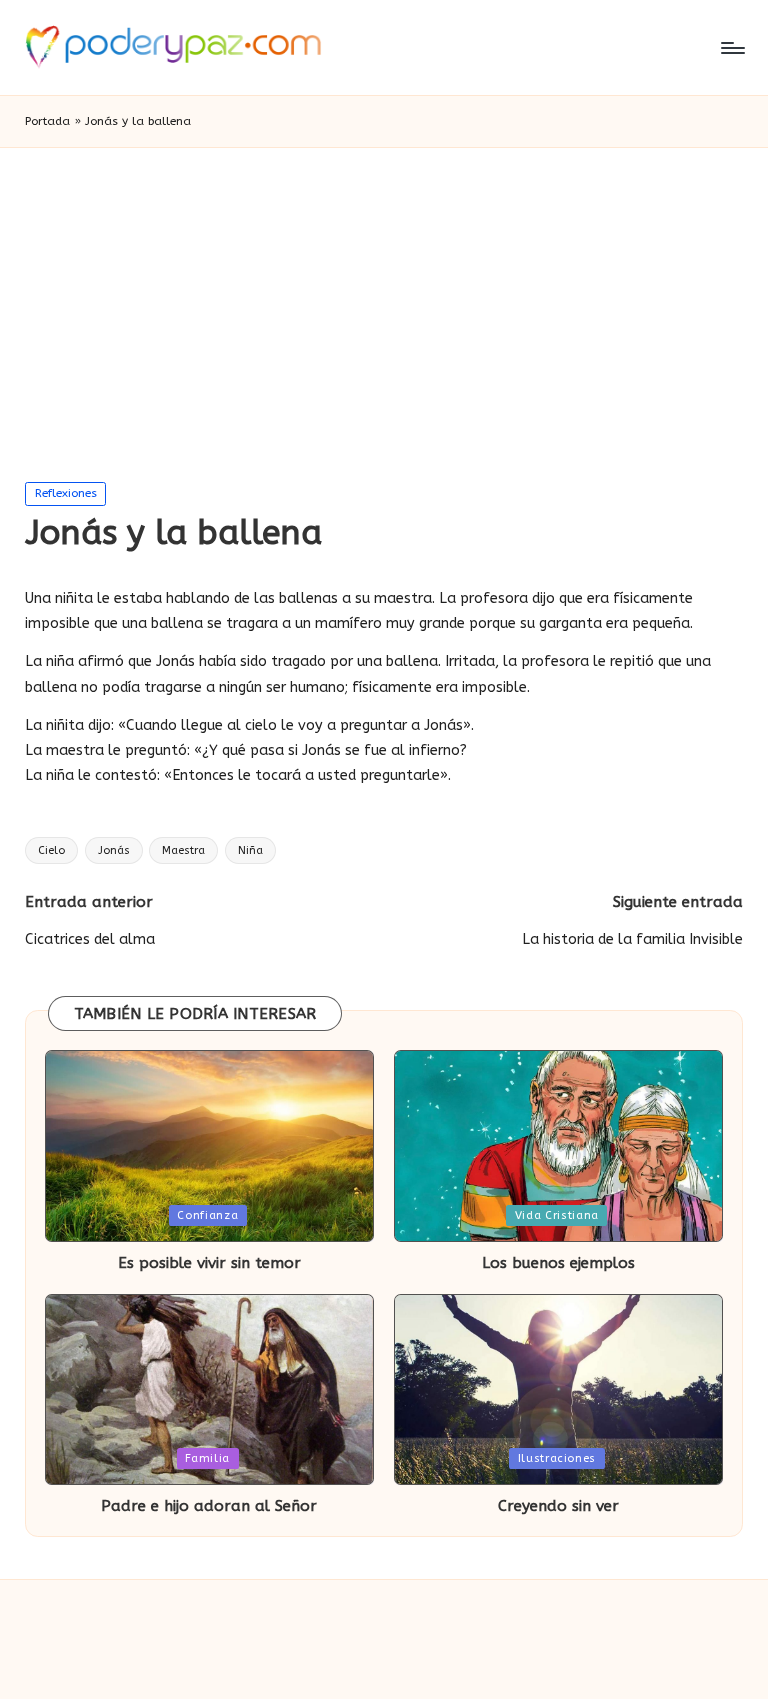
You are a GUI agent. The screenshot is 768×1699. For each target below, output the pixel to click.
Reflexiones (66, 493)
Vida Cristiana (557, 1215)
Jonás (114, 850)
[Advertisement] (384, 298)
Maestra (183, 850)
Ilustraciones (557, 1458)
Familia (207, 1458)
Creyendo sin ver (558, 1506)
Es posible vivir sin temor (209, 1263)
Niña (250, 850)
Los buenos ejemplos (558, 1263)
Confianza (207, 1215)
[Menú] (731, 48)
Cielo (51, 850)
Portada (47, 121)
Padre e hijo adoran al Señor (209, 1506)
